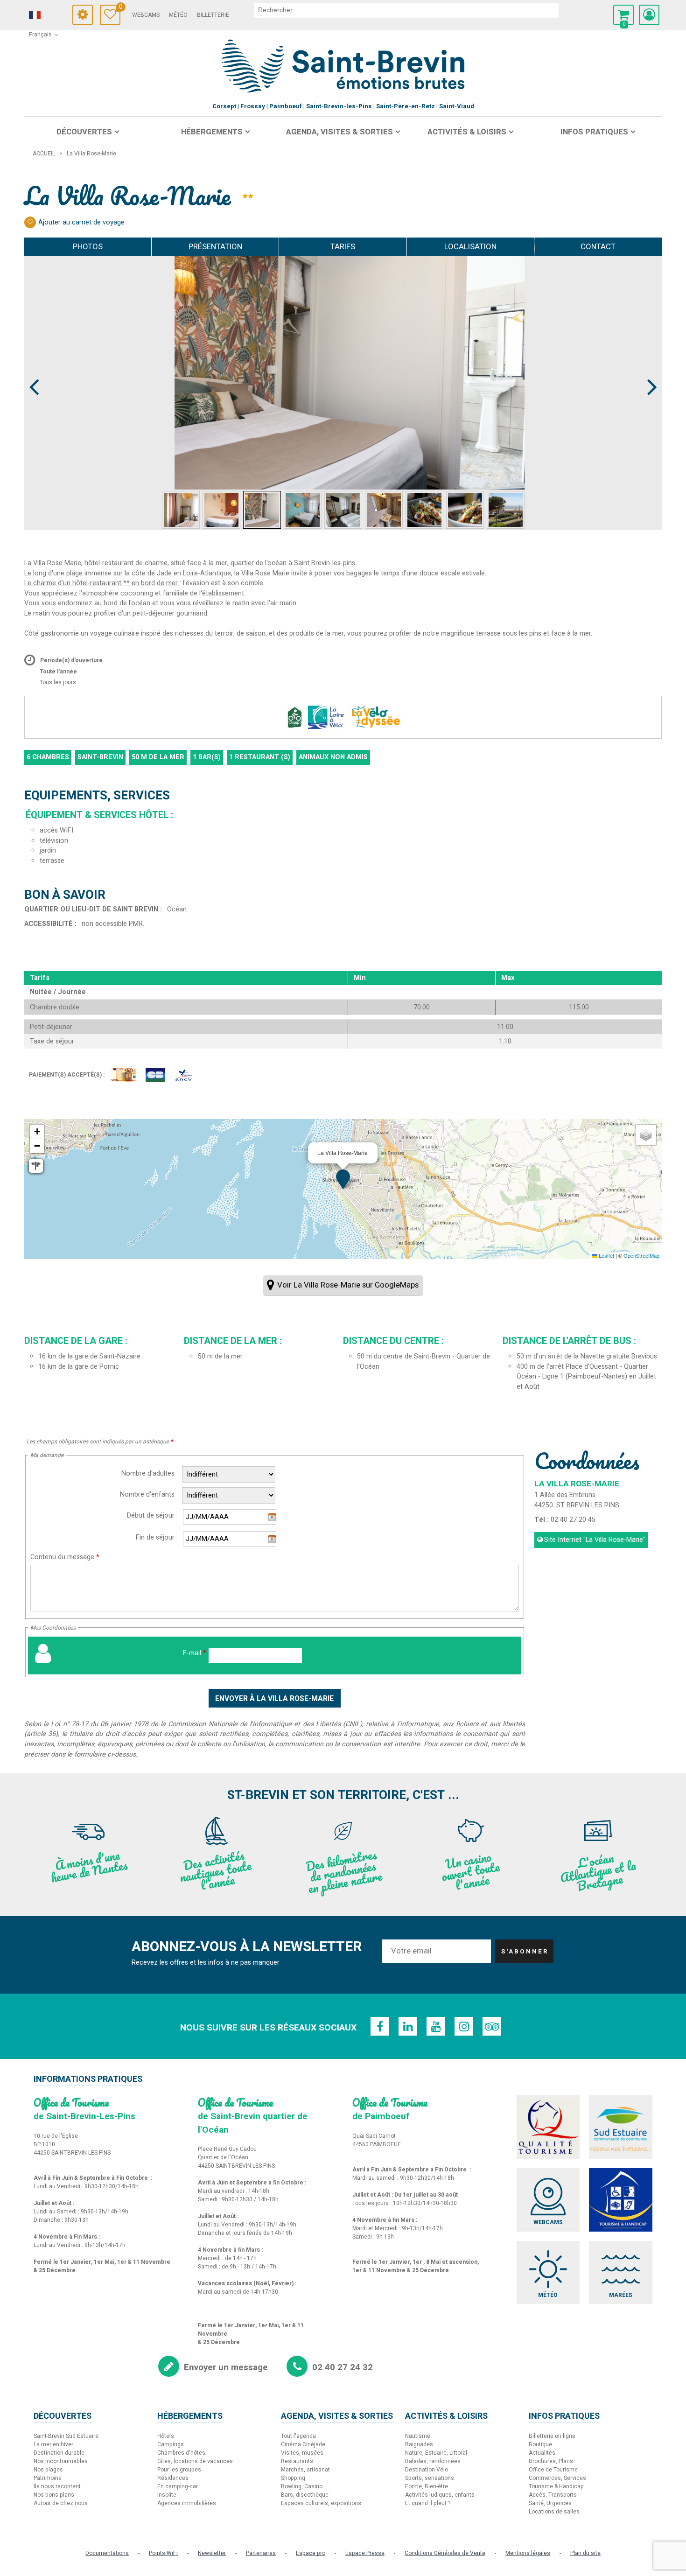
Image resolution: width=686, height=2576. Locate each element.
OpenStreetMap (641, 1255)
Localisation (470, 247)
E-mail (195, 1653)
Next (648, 370)
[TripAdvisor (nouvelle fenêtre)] (492, 2026)
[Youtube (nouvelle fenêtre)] (436, 2026)
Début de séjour (151, 1515)
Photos (88, 247)
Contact (598, 247)
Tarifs (343, 247)
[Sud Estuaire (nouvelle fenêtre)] (621, 2127)
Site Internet (595, 1540)
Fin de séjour (155, 1537)
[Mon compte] (649, 15)
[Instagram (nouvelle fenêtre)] (464, 2026)
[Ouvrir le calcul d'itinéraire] (36, 1166)
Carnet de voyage (120, 8)
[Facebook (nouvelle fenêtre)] (380, 2026)
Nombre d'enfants (147, 1494)
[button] (623, 15)
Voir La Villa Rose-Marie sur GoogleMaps (348, 1285)
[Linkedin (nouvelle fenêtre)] (408, 2026)
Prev (35, 370)
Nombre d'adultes (148, 1473)
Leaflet (606, 1255)
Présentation (215, 247)
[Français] (48, 15)
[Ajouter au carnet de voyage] (30, 222)
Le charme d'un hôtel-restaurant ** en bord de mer (102, 583)
